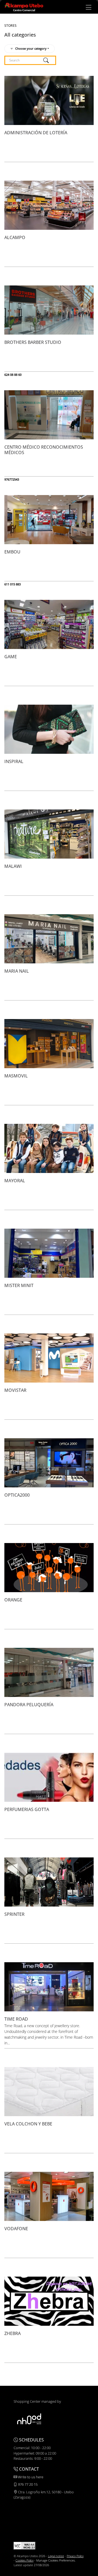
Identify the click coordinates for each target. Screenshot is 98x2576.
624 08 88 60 (13, 375)
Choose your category (31, 48)
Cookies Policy (24, 2560)
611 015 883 (13, 584)
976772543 (12, 479)
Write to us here (30, 2477)
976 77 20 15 (27, 2484)
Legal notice (56, 2556)
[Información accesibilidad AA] (24, 2545)
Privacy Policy (75, 2556)
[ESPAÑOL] (24, 7)
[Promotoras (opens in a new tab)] (29, 2419)
